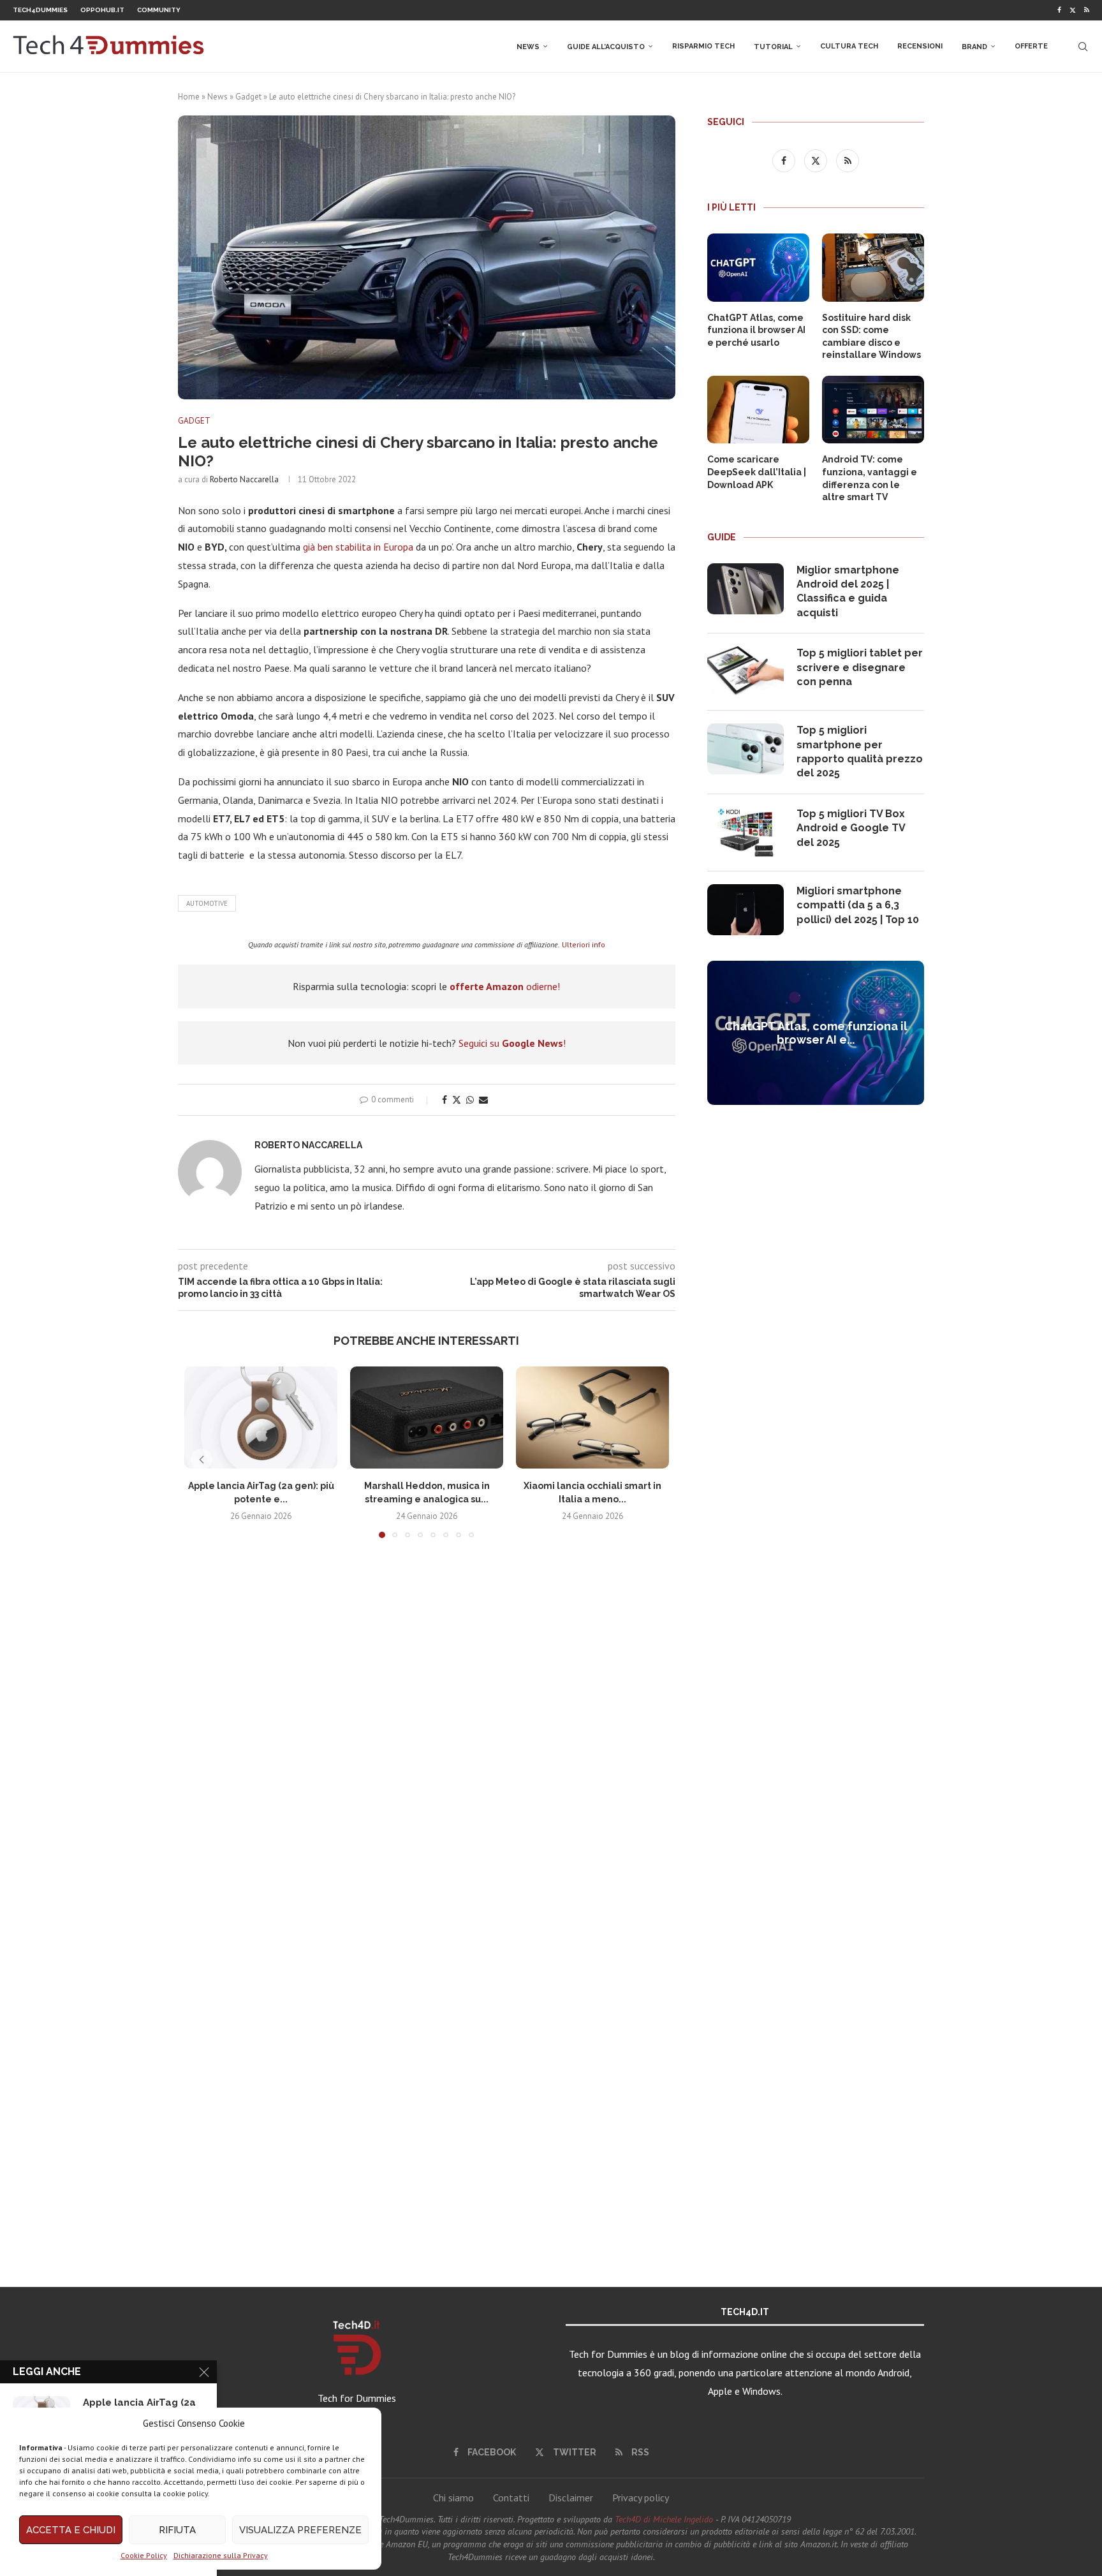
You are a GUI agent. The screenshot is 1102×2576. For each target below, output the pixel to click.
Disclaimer (571, 2498)
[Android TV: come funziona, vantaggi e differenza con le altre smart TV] (873, 410)
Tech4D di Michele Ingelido (664, 2519)
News (528, 47)
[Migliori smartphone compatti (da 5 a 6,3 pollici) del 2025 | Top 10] (746, 910)
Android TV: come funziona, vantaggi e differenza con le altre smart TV (870, 478)
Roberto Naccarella (244, 479)
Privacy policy (641, 2498)
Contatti (511, 2498)
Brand (974, 47)
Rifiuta (177, 2530)
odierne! (505, 986)
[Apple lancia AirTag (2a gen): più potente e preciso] (261, 1418)
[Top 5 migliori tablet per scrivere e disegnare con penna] (746, 672)
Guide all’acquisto (606, 47)
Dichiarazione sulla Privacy (221, 2555)
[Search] (1083, 47)
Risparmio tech (703, 46)
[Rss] (1087, 10)
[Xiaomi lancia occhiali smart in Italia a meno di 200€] (592, 1418)
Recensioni (920, 46)
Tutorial (773, 47)
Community (159, 10)
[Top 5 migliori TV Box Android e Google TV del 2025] (746, 833)
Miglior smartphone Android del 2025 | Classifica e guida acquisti (848, 591)
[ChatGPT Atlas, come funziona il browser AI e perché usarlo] (758, 268)
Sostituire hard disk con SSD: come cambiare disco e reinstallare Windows (871, 337)
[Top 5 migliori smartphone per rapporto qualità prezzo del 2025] (746, 749)
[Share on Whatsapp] (470, 1100)
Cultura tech (849, 46)
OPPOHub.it (102, 10)
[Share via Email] (483, 1100)
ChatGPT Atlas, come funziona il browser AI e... (816, 1033)
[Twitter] (1073, 10)
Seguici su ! (512, 1043)
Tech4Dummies (40, 10)
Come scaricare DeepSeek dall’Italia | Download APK (757, 472)
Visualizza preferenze (300, 2530)
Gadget (248, 97)
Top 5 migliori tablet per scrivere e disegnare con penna (860, 667)
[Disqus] (427, 1737)
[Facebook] (1059, 10)
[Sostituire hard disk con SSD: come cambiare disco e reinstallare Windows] (873, 268)
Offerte (1031, 46)
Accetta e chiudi (71, 2530)
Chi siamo (453, 2498)
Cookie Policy (144, 2555)
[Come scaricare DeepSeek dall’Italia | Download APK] (758, 410)
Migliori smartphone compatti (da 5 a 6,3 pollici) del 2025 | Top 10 (858, 905)
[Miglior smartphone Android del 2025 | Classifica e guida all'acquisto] (746, 589)
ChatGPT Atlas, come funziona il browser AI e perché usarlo (756, 330)
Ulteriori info (584, 944)
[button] (202, 1460)
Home (189, 97)
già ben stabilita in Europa (358, 547)
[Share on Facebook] (444, 1100)
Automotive (207, 903)
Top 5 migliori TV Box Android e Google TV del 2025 (851, 828)
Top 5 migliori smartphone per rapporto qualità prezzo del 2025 (860, 751)
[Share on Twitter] (457, 1100)
